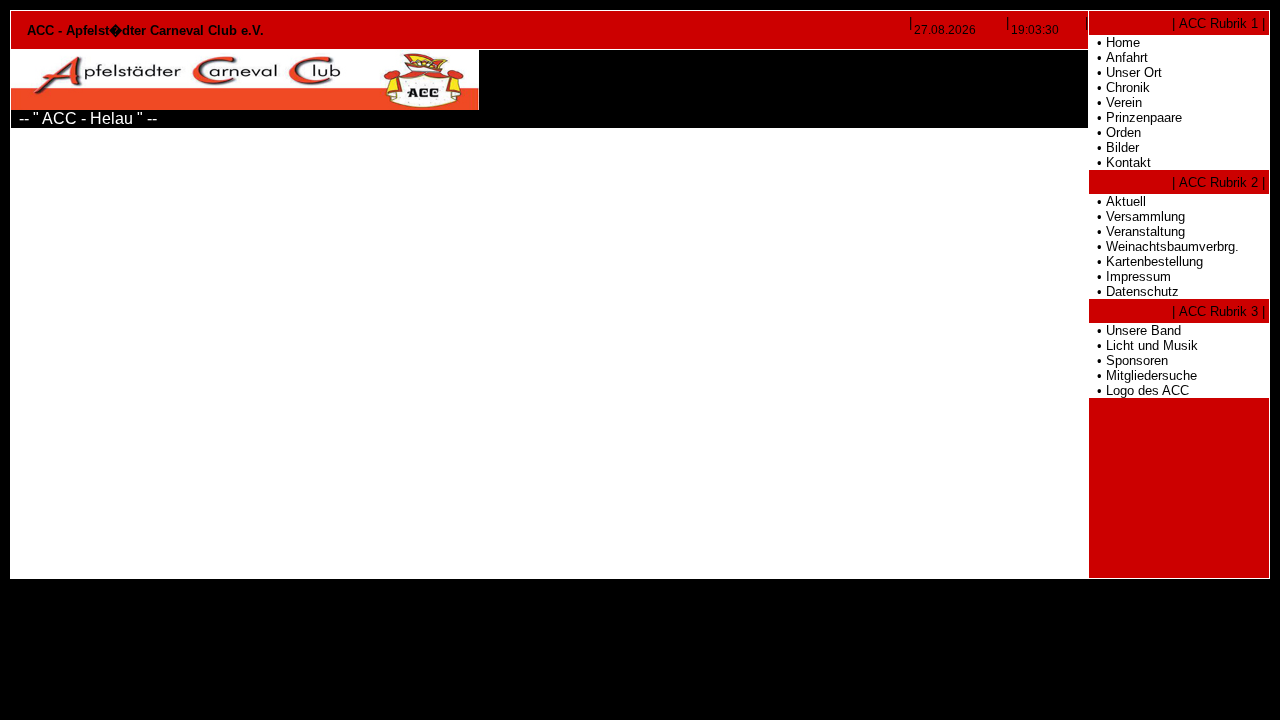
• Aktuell (1117, 201)
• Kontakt (1120, 162)
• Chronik (1119, 87)
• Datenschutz (1134, 291)
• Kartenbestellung (1146, 261)
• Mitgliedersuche (1143, 375)
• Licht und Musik (1143, 345)
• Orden (1115, 132)
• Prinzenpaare (1135, 117)
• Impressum (1130, 276)
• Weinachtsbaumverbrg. (1164, 246)
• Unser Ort (1125, 72)
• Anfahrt (1118, 57)
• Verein (1115, 102)
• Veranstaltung (1137, 231)
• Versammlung (1137, 216)
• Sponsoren (1128, 360)
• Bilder (1114, 147)
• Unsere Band (1135, 330)
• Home (1114, 42)
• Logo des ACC (1139, 390)
